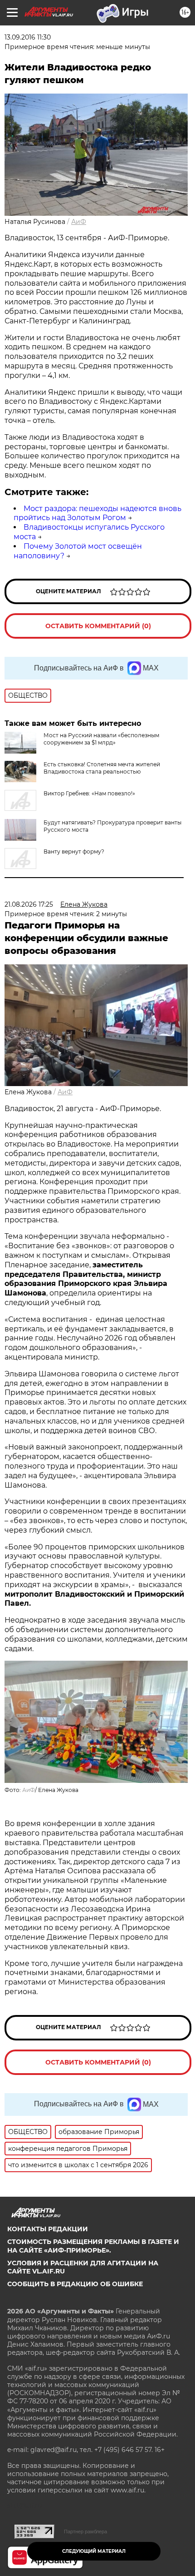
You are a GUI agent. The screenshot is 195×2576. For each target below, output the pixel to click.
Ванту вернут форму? (74, 851)
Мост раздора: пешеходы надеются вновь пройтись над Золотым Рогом (97, 513)
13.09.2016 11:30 (28, 37)
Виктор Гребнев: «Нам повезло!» (89, 793)
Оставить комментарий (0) (98, 626)
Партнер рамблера (85, 2531)
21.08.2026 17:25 (29, 904)
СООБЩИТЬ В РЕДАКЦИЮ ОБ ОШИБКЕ (75, 2284)
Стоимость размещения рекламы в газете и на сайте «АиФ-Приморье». (93, 2246)
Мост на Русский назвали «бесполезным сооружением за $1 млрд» (101, 739)
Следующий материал (94, 2551)
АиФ (79, 222)
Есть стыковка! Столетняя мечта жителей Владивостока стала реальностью (102, 768)
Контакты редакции (48, 2229)
